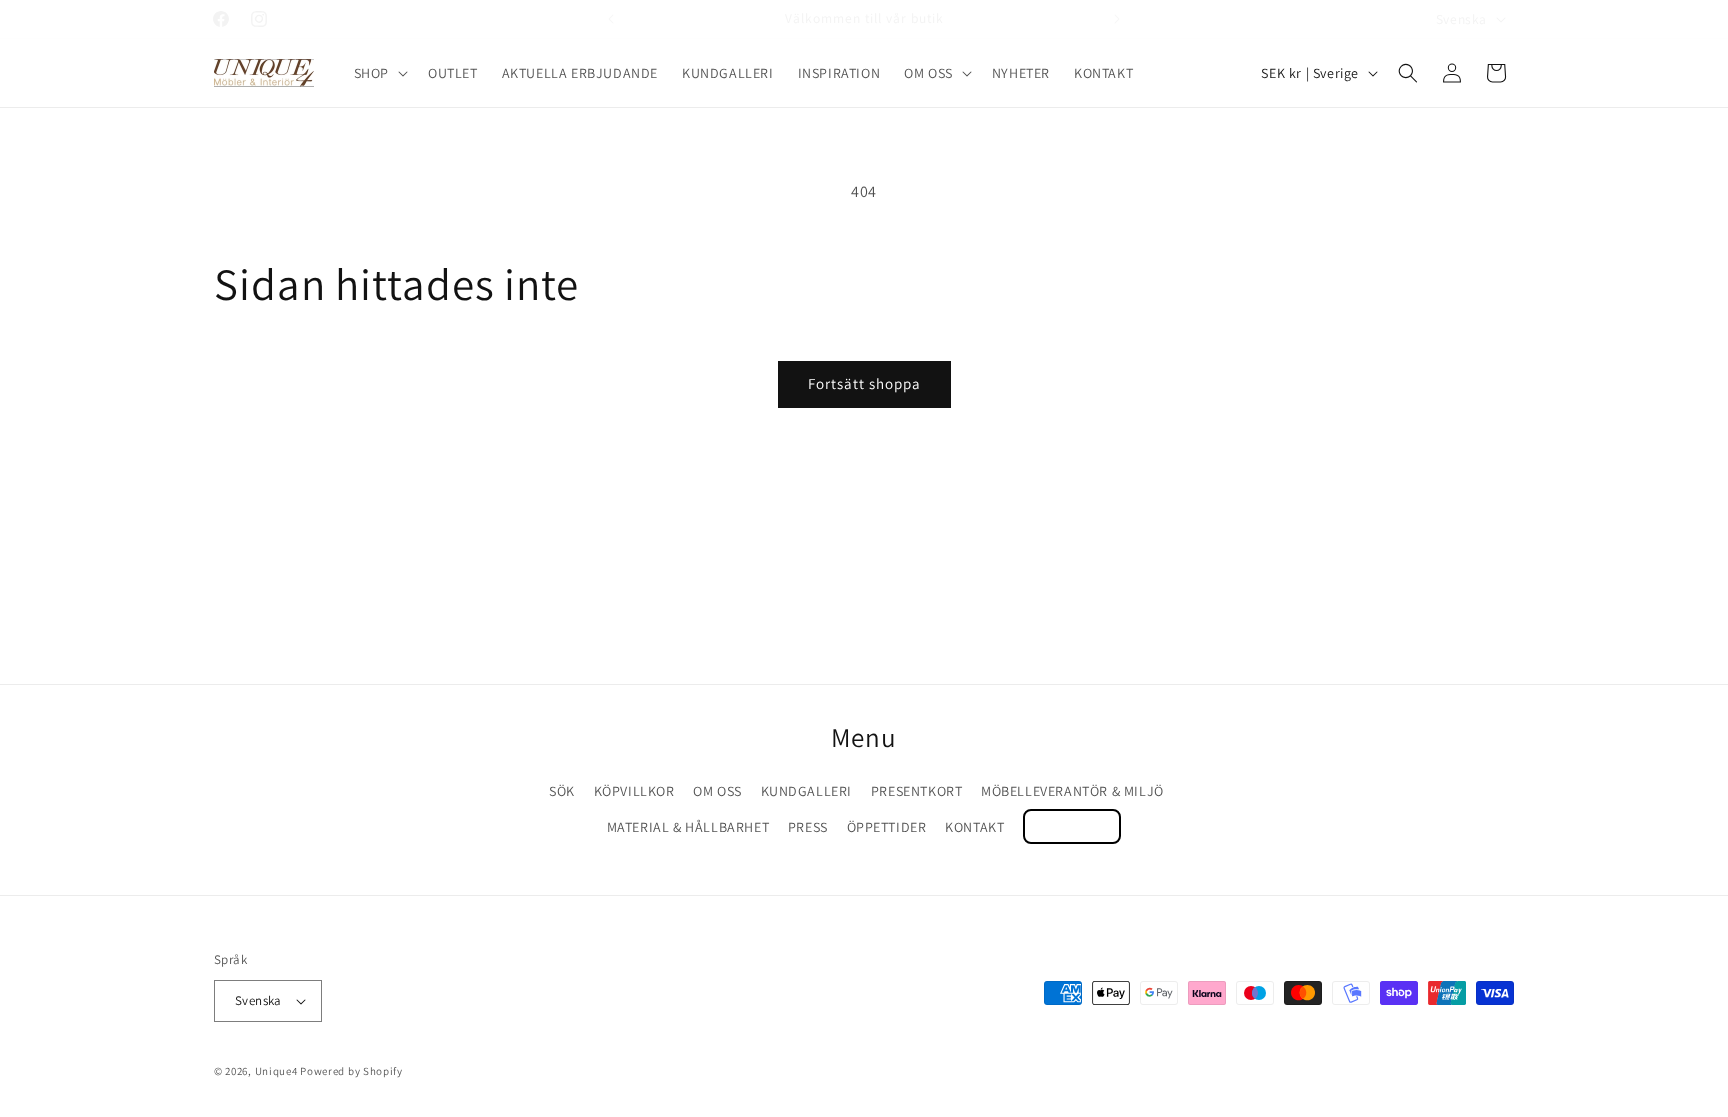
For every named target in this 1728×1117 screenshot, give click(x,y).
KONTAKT (974, 827)
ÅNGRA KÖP (1072, 826)
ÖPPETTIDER (887, 827)
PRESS (808, 827)
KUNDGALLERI (807, 791)
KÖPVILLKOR (634, 791)
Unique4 (276, 1071)
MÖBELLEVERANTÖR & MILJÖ (1072, 791)
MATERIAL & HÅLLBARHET (688, 827)
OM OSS (717, 791)
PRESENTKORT (917, 791)
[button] (379, 73)
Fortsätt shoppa (864, 383)
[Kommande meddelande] (1117, 19)
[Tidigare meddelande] (611, 19)
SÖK (562, 791)
